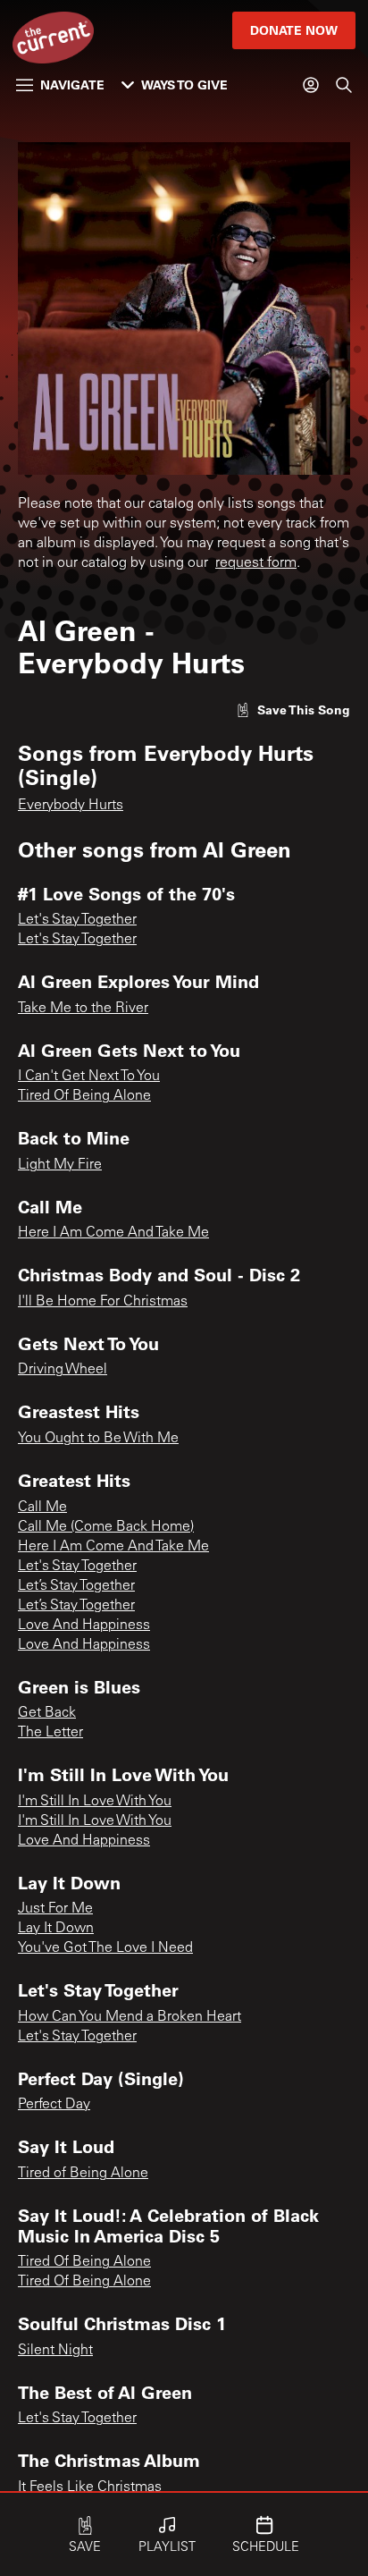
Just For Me (55, 1909)
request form (256, 563)
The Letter (50, 1733)
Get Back (47, 1713)
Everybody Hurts (71, 806)
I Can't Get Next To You (89, 1077)
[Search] (344, 85)
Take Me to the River (83, 1009)
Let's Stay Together (77, 920)
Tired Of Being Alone (84, 1096)
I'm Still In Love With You (95, 1802)
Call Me (42, 1508)
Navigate (72, 84)
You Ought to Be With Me (98, 1439)
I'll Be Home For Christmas (103, 1302)
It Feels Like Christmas (90, 2487)
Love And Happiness (84, 1626)
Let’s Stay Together (76, 1586)
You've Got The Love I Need (105, 1948)
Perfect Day (54, 2105)
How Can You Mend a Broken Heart (130, 2017)
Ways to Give (184, 84)
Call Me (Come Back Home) (106, 1527)
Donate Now (294, 30)
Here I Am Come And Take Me (113, 1233)
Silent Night (55, 2351)
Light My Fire (60, 1165)
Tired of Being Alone (83, 2174)
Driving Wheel (63, 1370)
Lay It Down (56, 1929)
